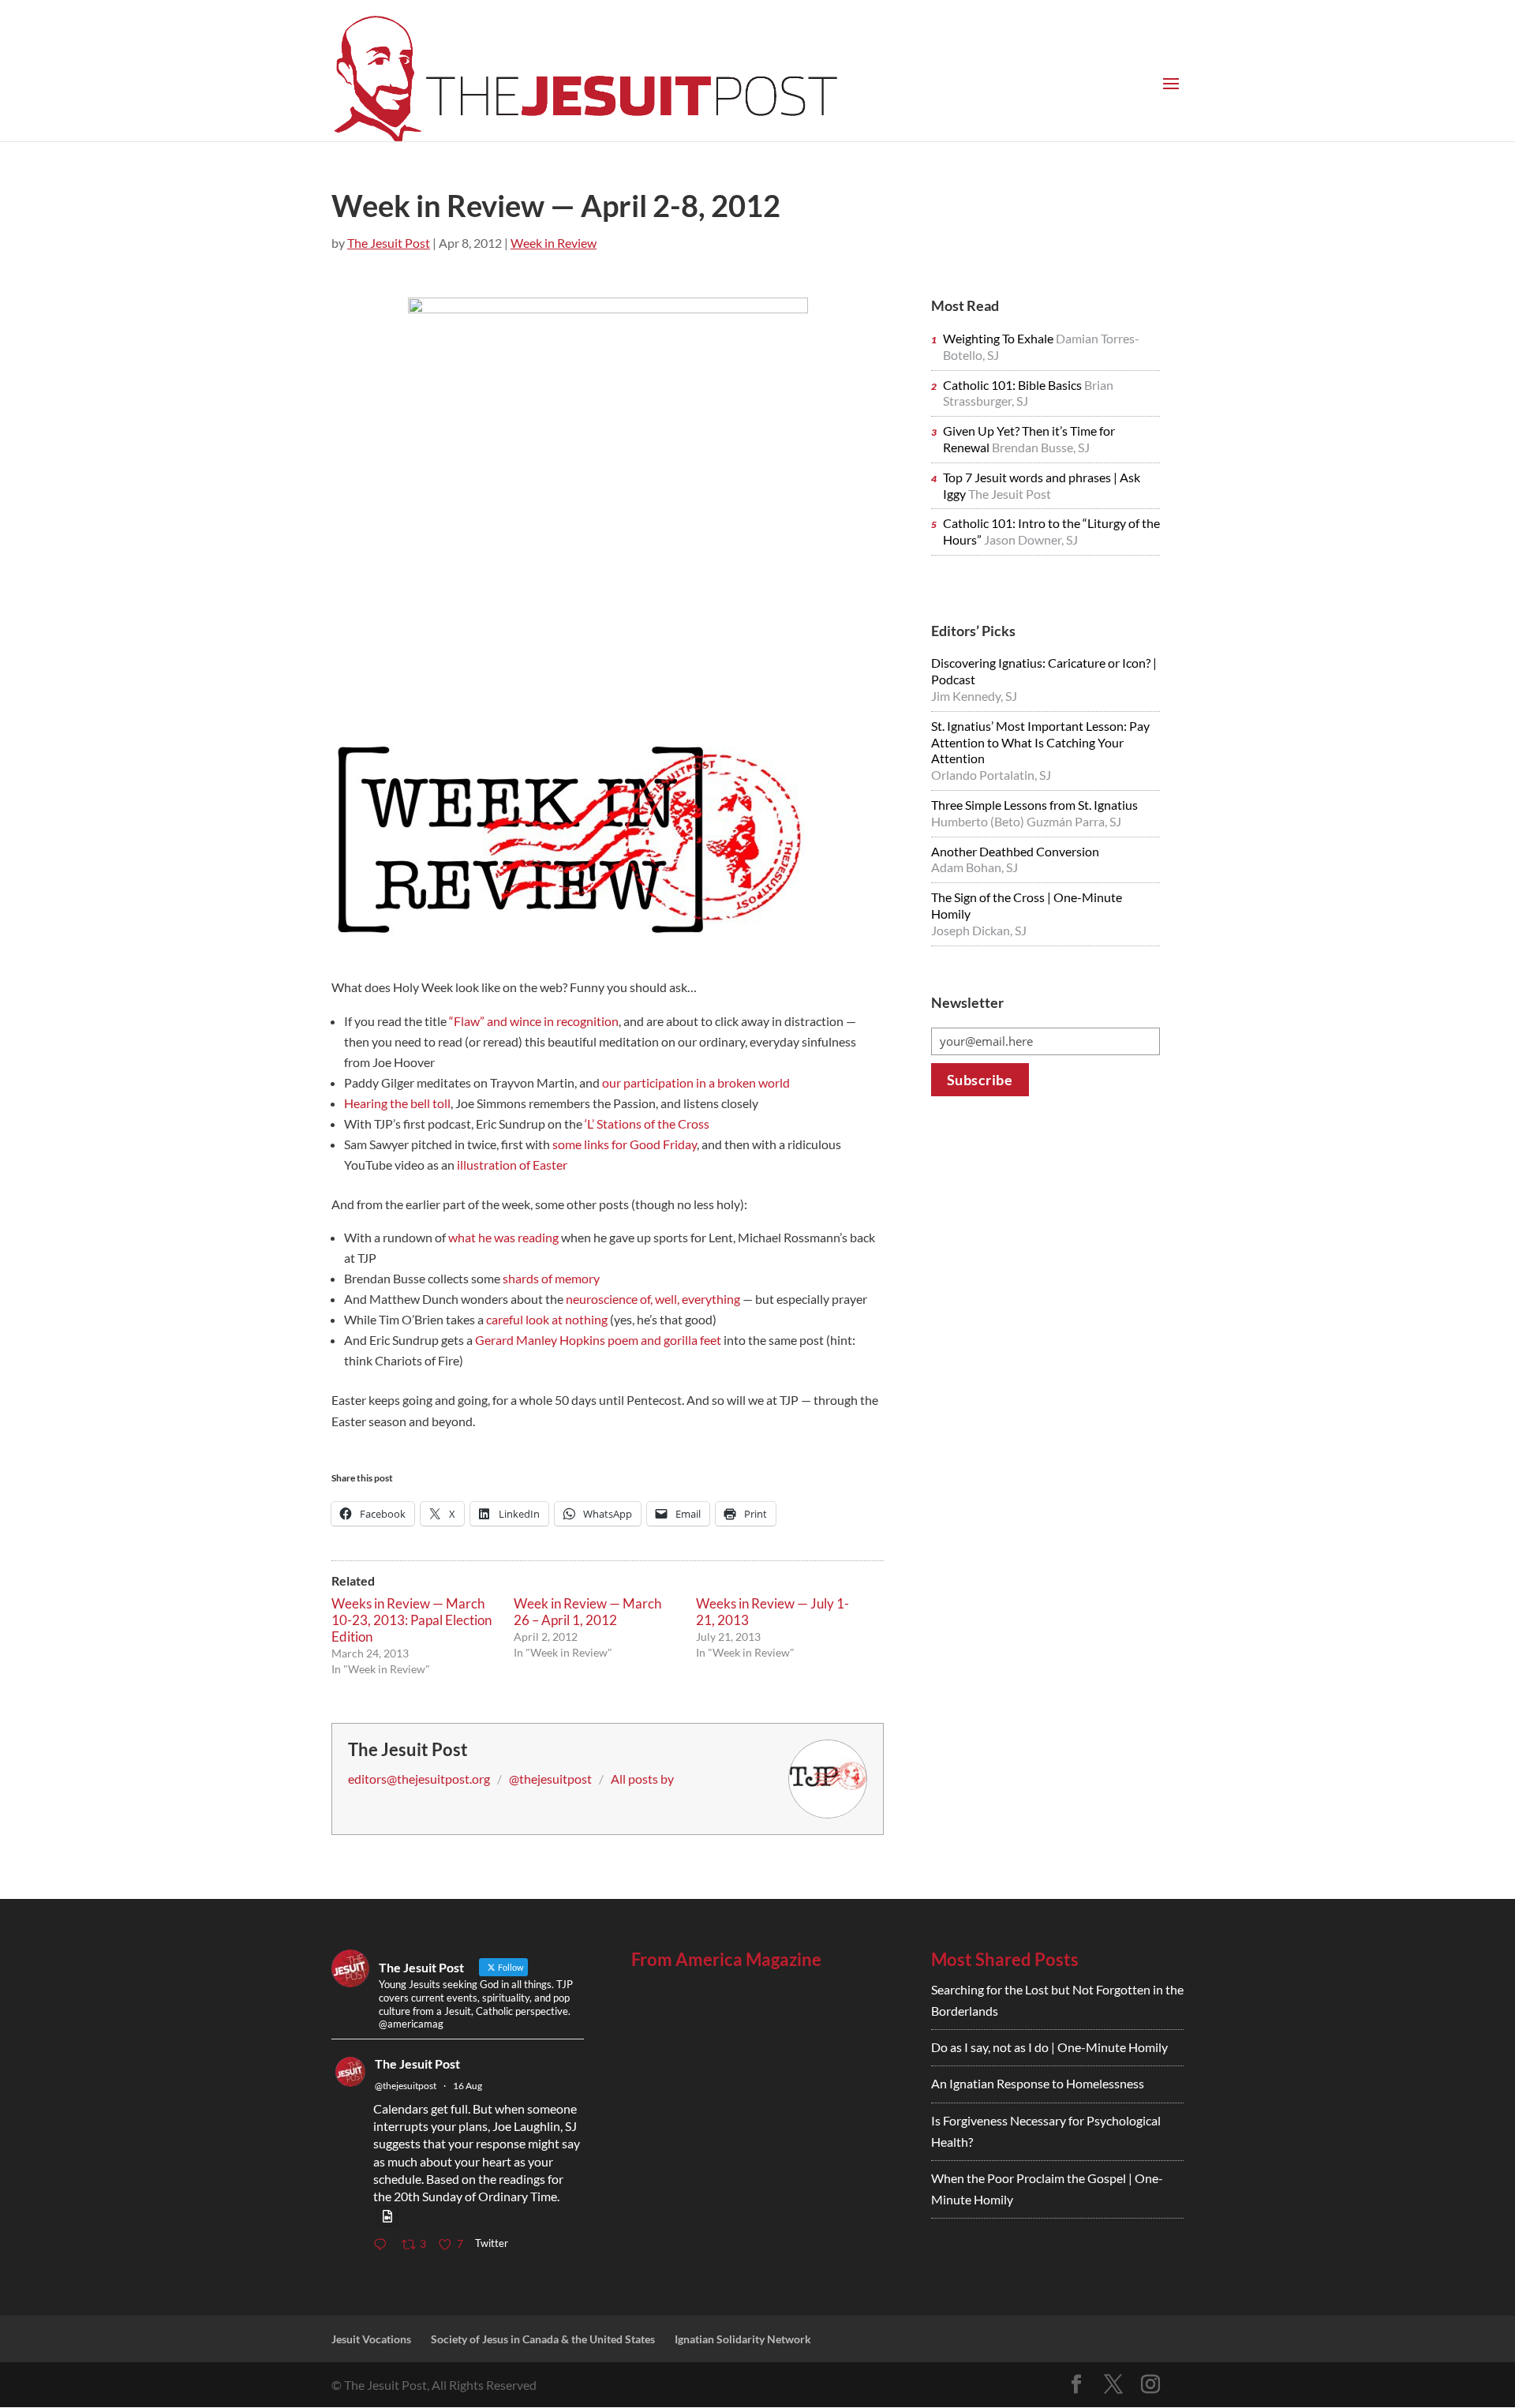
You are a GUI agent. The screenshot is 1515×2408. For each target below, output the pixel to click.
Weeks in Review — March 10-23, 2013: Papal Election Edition (411, 1620)
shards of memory (551, 1278)
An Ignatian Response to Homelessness (1038, 2083)
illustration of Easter (512, 1165)
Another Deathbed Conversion (1015, 851)
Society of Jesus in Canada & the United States (543, 2339)
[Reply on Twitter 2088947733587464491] (383, 2245)
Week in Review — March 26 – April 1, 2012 (587, 1612)
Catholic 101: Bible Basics (1014, 385)
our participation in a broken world (696, 1082)
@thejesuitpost (550, 1779)
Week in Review (554, 243)
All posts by (642, 1779)
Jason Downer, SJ (1031, 539)
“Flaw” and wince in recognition (534, 1021)
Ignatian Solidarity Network (743, 2339)
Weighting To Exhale (999, 338)
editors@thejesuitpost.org (419, 1779)
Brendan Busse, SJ (1041, 447)
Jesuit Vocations (371, 2339)
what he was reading (503, 1237)
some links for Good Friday (625, 1144)
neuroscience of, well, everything (653, 1299)
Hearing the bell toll (397, 1103)
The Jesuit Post (389, 243)
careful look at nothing (547, 1319)
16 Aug (468, 2086)
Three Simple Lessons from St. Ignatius (1034, 805)
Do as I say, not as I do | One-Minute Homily (1049, 2047)
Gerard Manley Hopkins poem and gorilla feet (598, 1340)
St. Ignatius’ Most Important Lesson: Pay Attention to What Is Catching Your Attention (1040, 742)
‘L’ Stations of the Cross (646, 1123)
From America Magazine (726, 1959)
